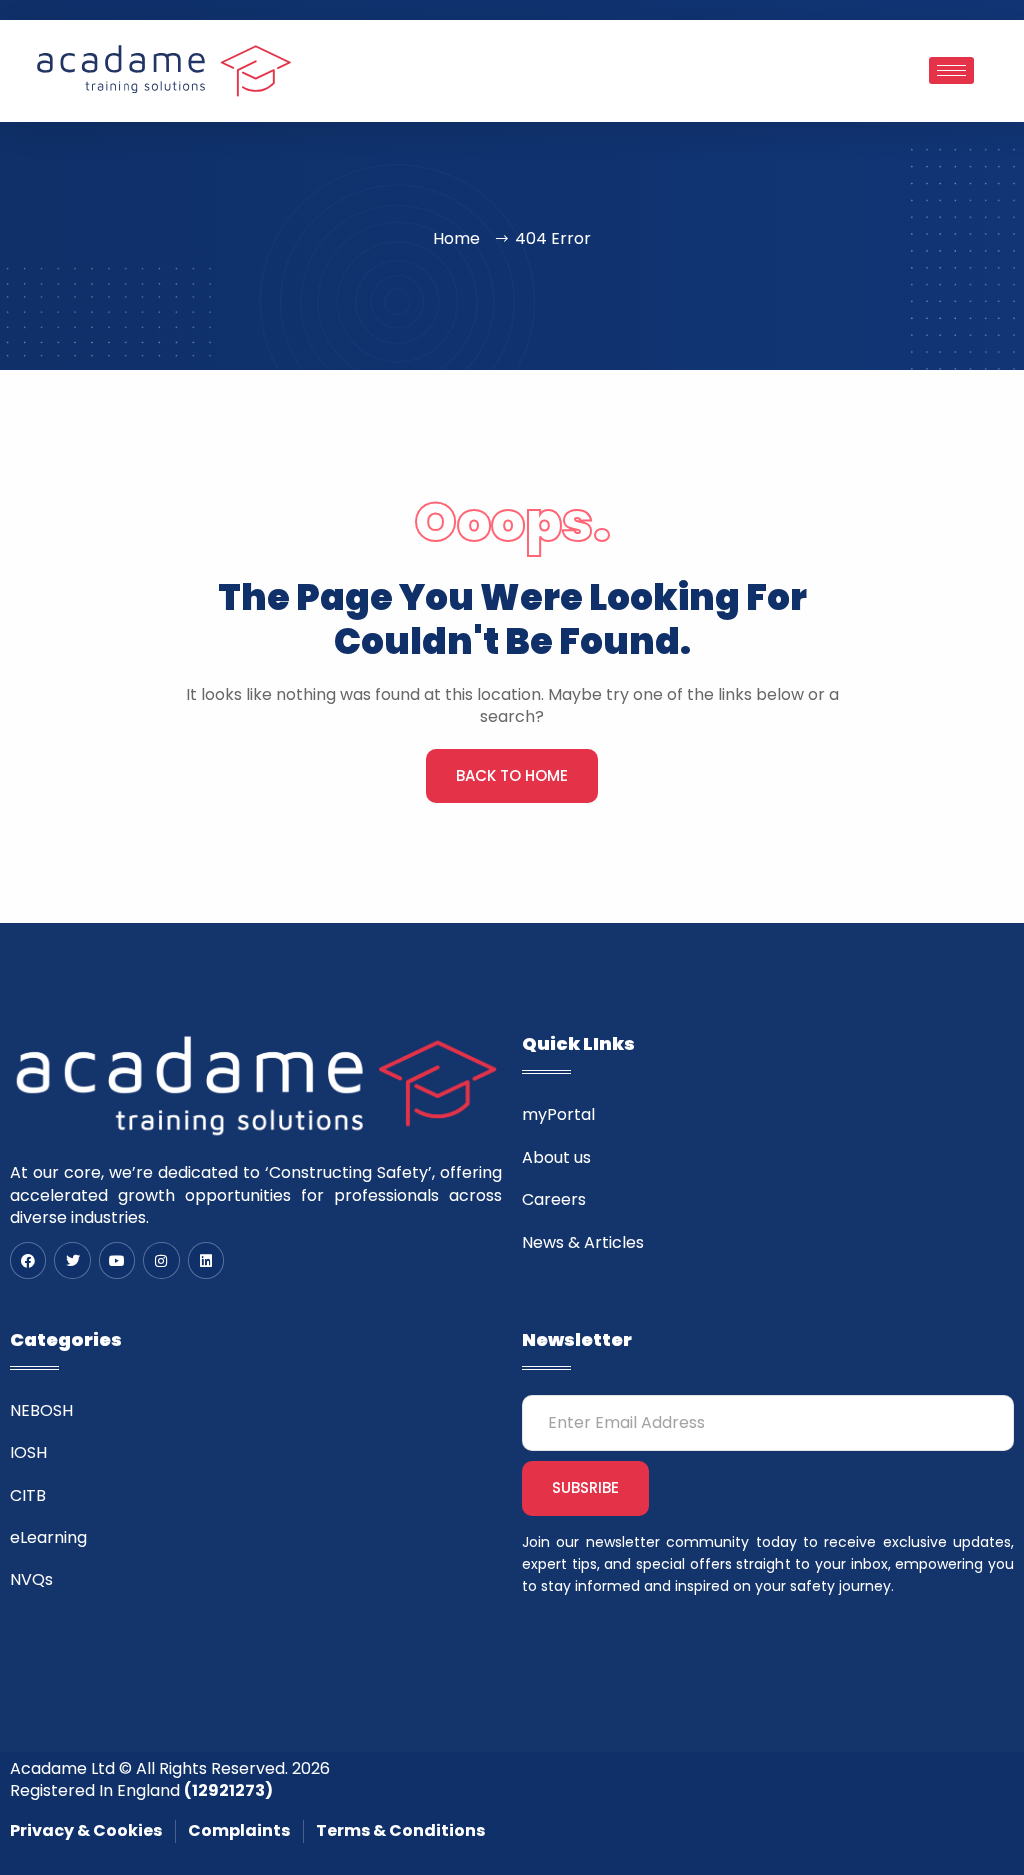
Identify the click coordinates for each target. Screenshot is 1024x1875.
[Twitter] (72, 1260)
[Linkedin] (206, 1260)
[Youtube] (117, 1260)
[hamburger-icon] (951, 70)
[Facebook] (28, 1260)
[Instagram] (161, 1260)
